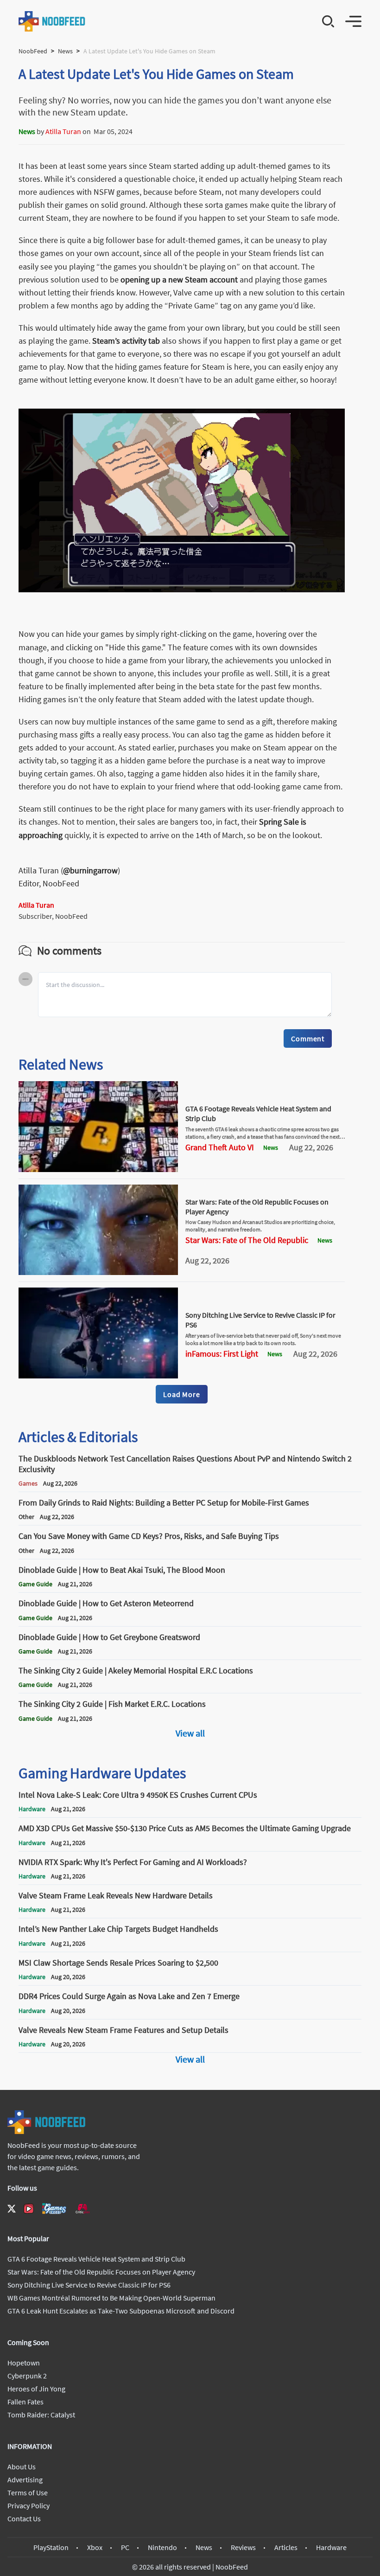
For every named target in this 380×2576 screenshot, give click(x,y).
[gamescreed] (54, 2208)
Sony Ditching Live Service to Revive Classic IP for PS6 (89, 2285)
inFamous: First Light (222, 1354)
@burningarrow (90, 870)
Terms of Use (28, 2493)
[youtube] (29, 2209)
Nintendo (162, 2547)
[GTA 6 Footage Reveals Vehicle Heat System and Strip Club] (98, 1169)
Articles (286, 2547)
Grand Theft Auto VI (220, 1147)
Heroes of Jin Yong (36, 2389)
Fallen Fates (25, 2402)
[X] (12, 2209)
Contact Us (24, 2518)
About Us (22, 2467)
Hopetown (24, 2363)
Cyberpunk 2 (27, 2376)
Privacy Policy (28, 2506)
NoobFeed (33, 51)
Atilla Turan (63, 131)
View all (190, 1733)
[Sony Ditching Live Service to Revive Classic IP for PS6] (98, 1376)
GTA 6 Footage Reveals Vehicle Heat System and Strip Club (96, 2259)
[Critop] (82, 2208)
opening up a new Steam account (179, 279)
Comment (308, 1038)
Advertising (25, 2480)
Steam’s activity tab (126, 341)
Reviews (243, 2547)
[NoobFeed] (52, 21)
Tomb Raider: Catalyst (41, 2415)
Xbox (95, 2547)
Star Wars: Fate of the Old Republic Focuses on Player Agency (101, 2272)
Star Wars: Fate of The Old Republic (247, 1240)
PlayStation (51, 2547)
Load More (181, 1394)
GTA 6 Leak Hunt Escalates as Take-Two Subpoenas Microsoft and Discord (121, 2311)
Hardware (331, 2547)
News (65, 51)
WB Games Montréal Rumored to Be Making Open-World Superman (111, 2298)
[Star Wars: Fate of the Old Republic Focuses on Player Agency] (98, 1272)
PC (125, 2547)
